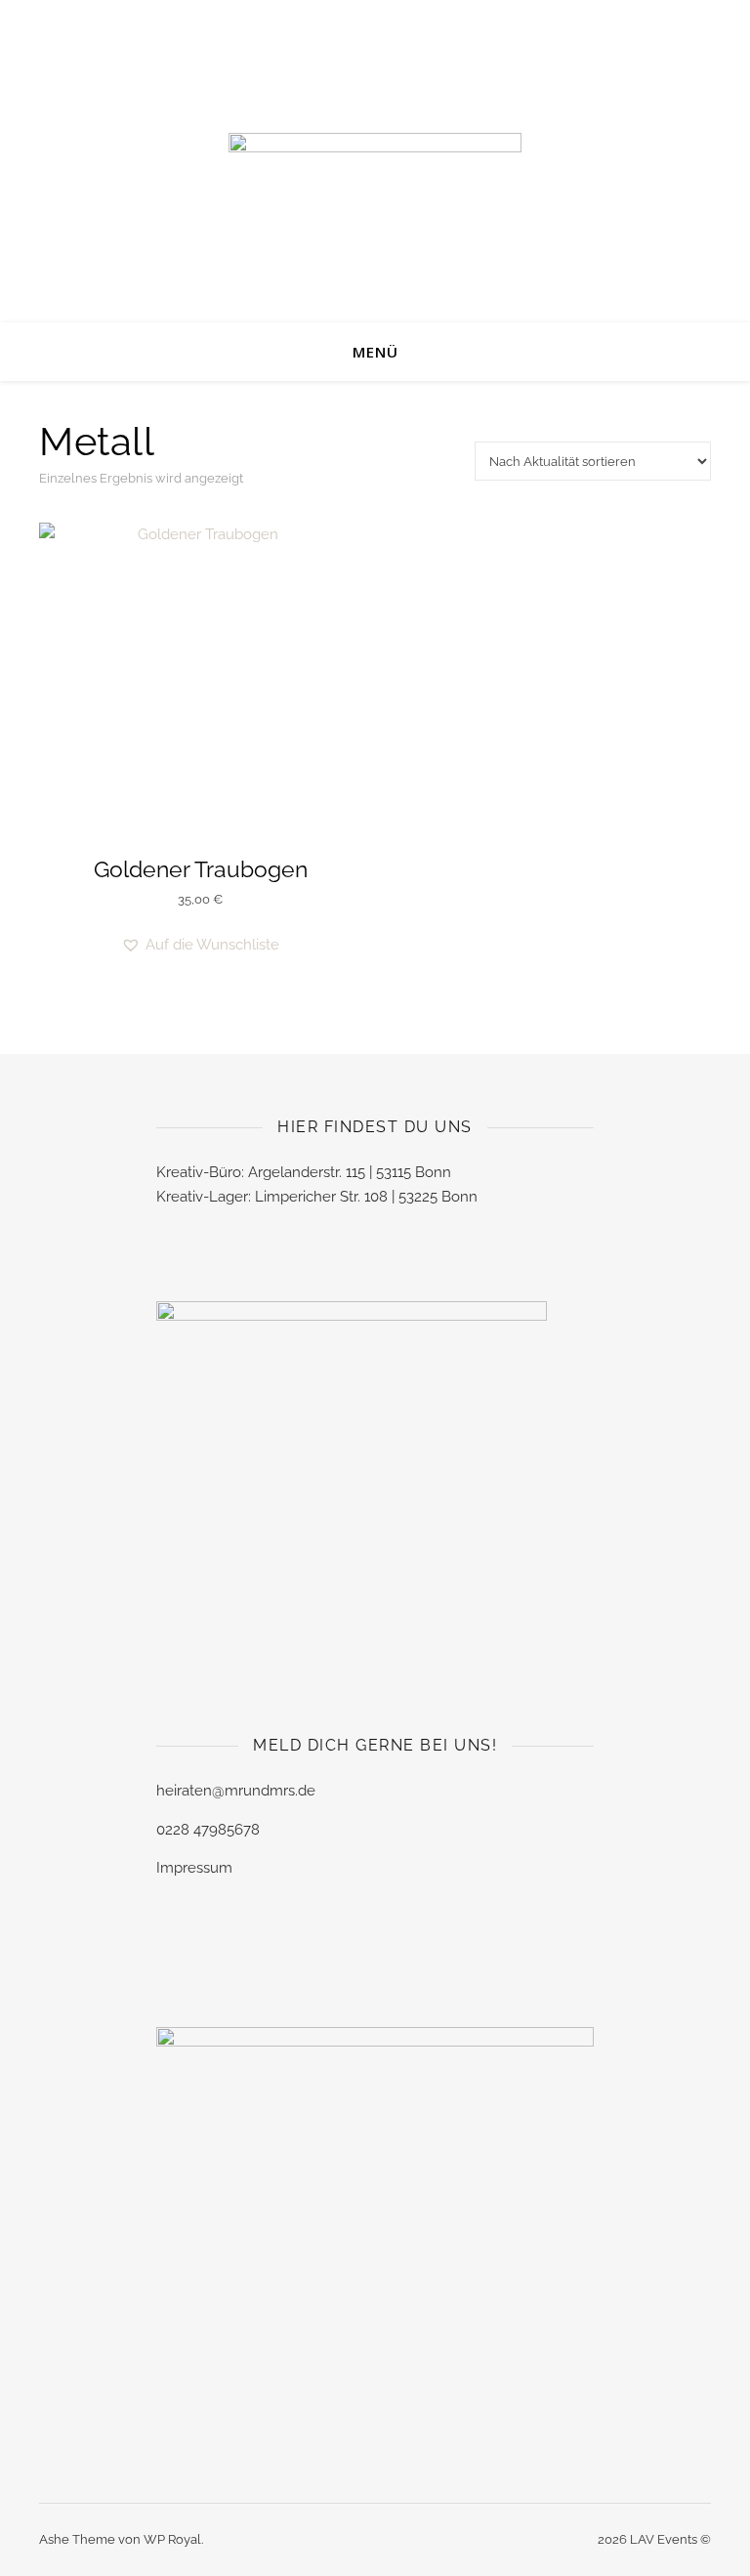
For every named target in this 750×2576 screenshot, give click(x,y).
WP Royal (172, 2539)
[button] (200, 945)
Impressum (194, 1868)
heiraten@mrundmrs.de (236, 1791)
